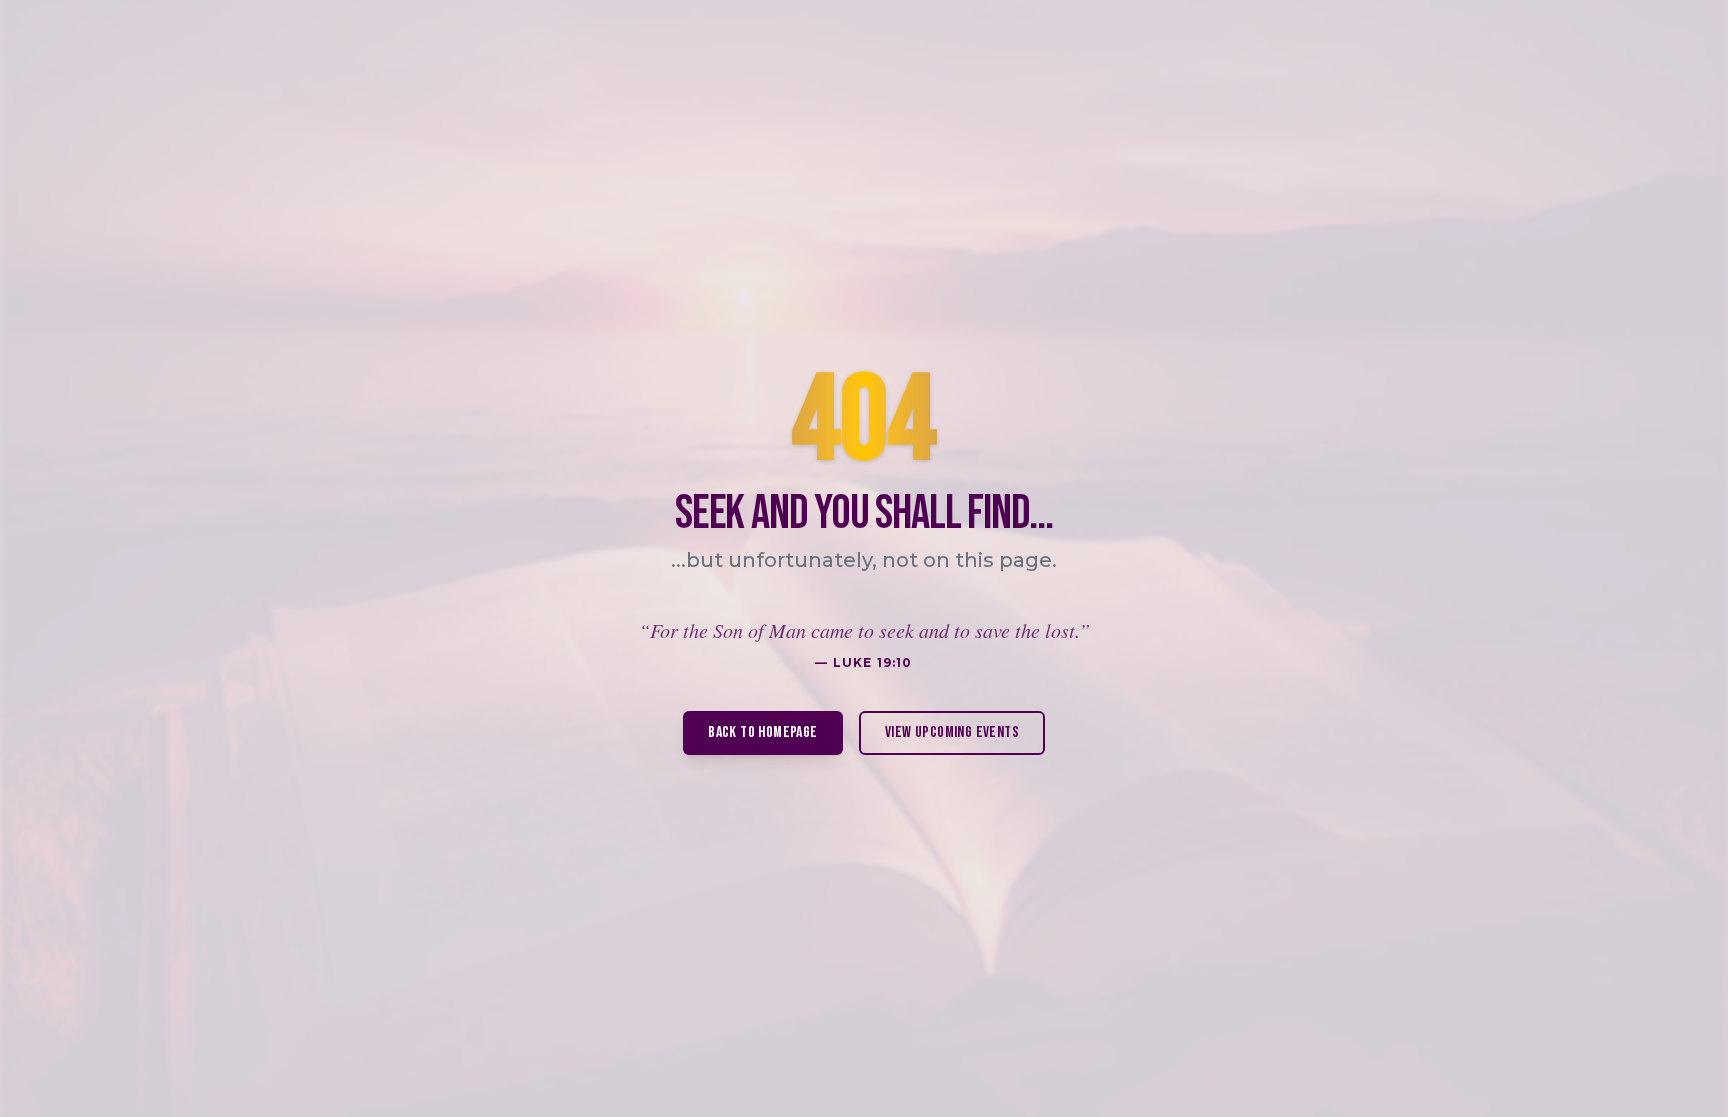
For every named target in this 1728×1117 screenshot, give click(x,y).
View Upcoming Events (952, 732)
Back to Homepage (762, 732)
